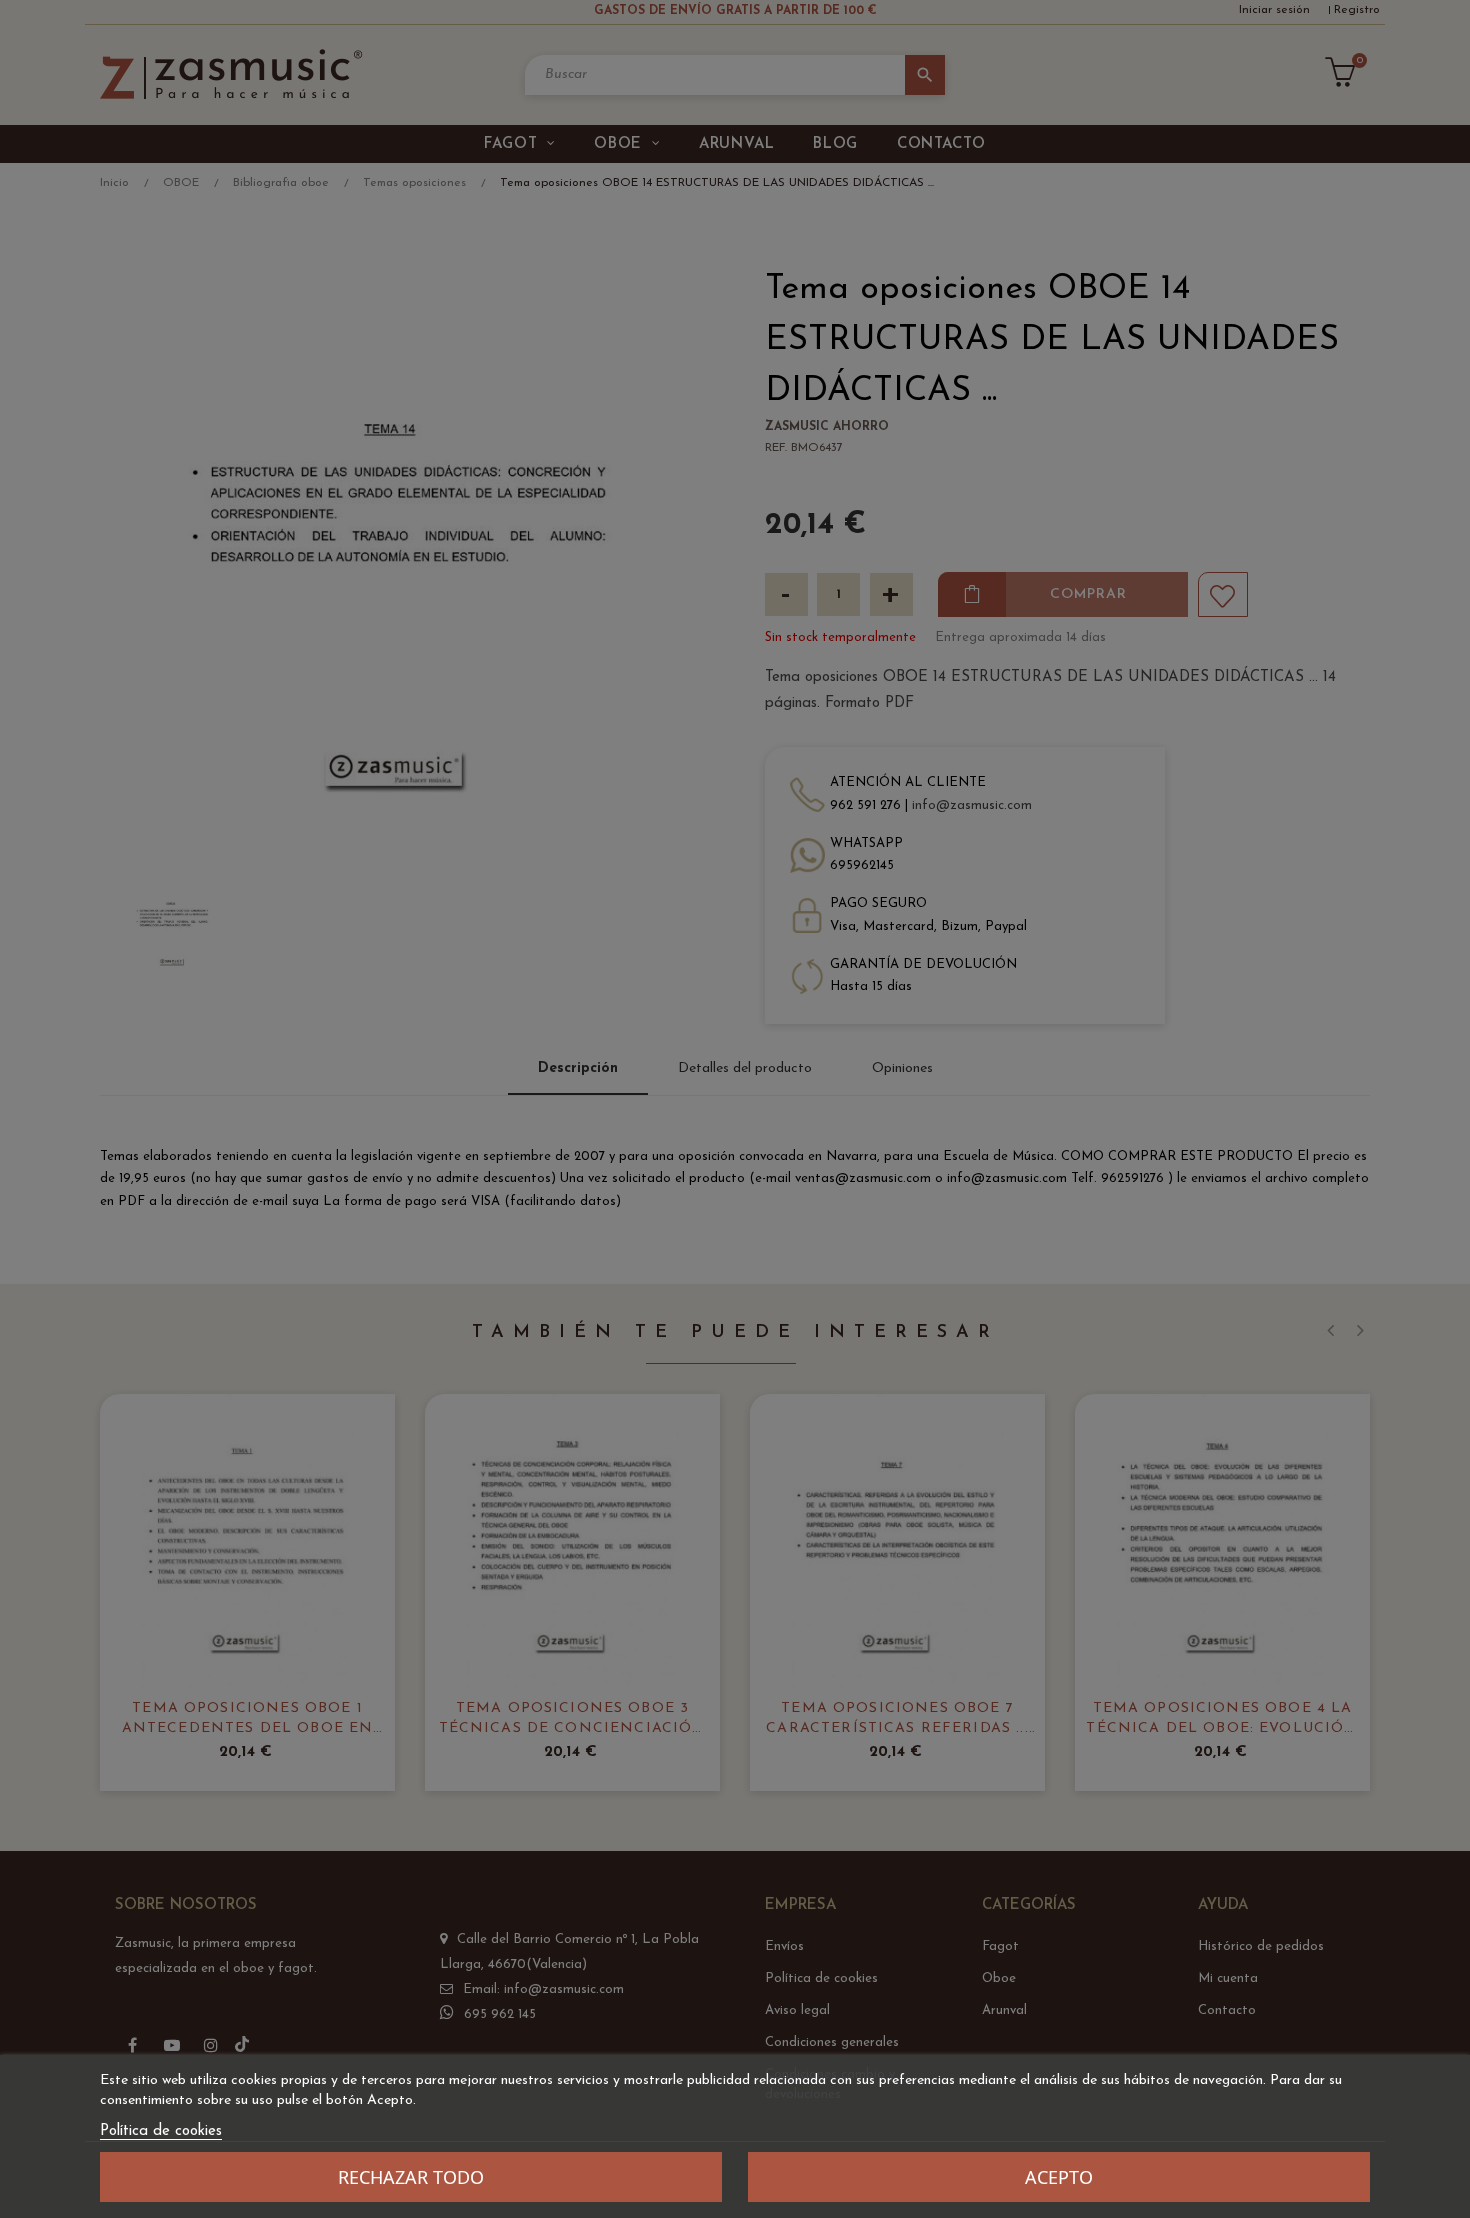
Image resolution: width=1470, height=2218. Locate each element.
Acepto (1059, 2177)
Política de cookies (161, 2131)
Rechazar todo (411, 2177)
